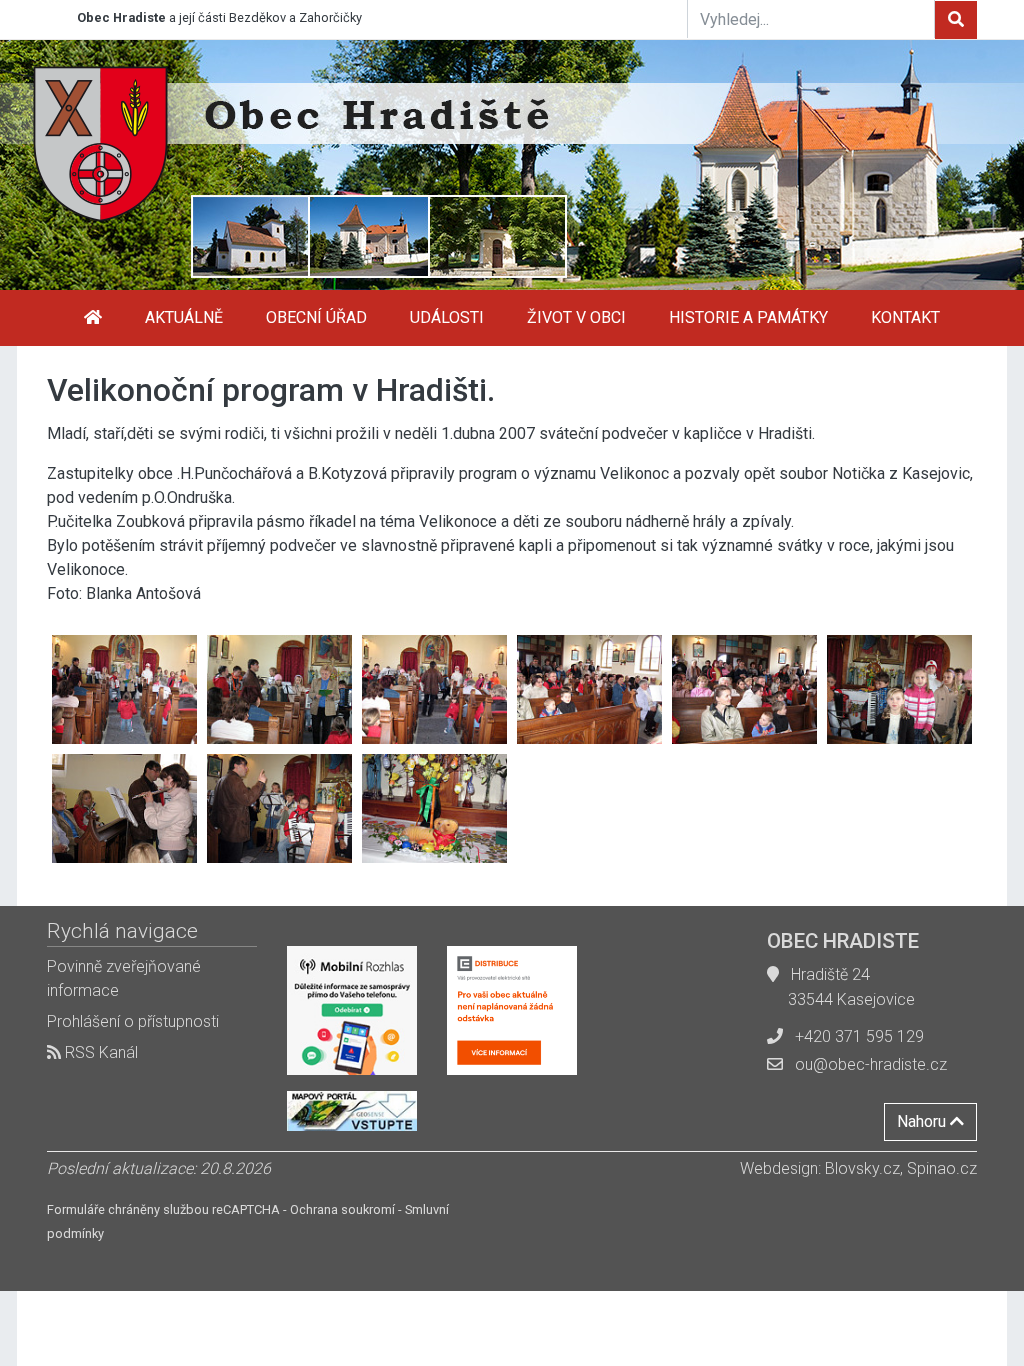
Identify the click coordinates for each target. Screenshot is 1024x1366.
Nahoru (923, 1121)
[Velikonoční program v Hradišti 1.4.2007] (124, 689)
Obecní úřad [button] (316, 317)
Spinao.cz (942, 1168)
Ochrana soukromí (342, 1209)
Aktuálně (184, 317)
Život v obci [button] (576, 317)
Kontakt (905, 317)
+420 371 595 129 (859, 1036)
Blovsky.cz (862, 1168)
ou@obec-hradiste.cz (871, 1064)
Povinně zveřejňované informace (124, 978)
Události (447, 317)
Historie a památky (748, 317)
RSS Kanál (99, 1052)
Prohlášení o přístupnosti (133, 1021)
